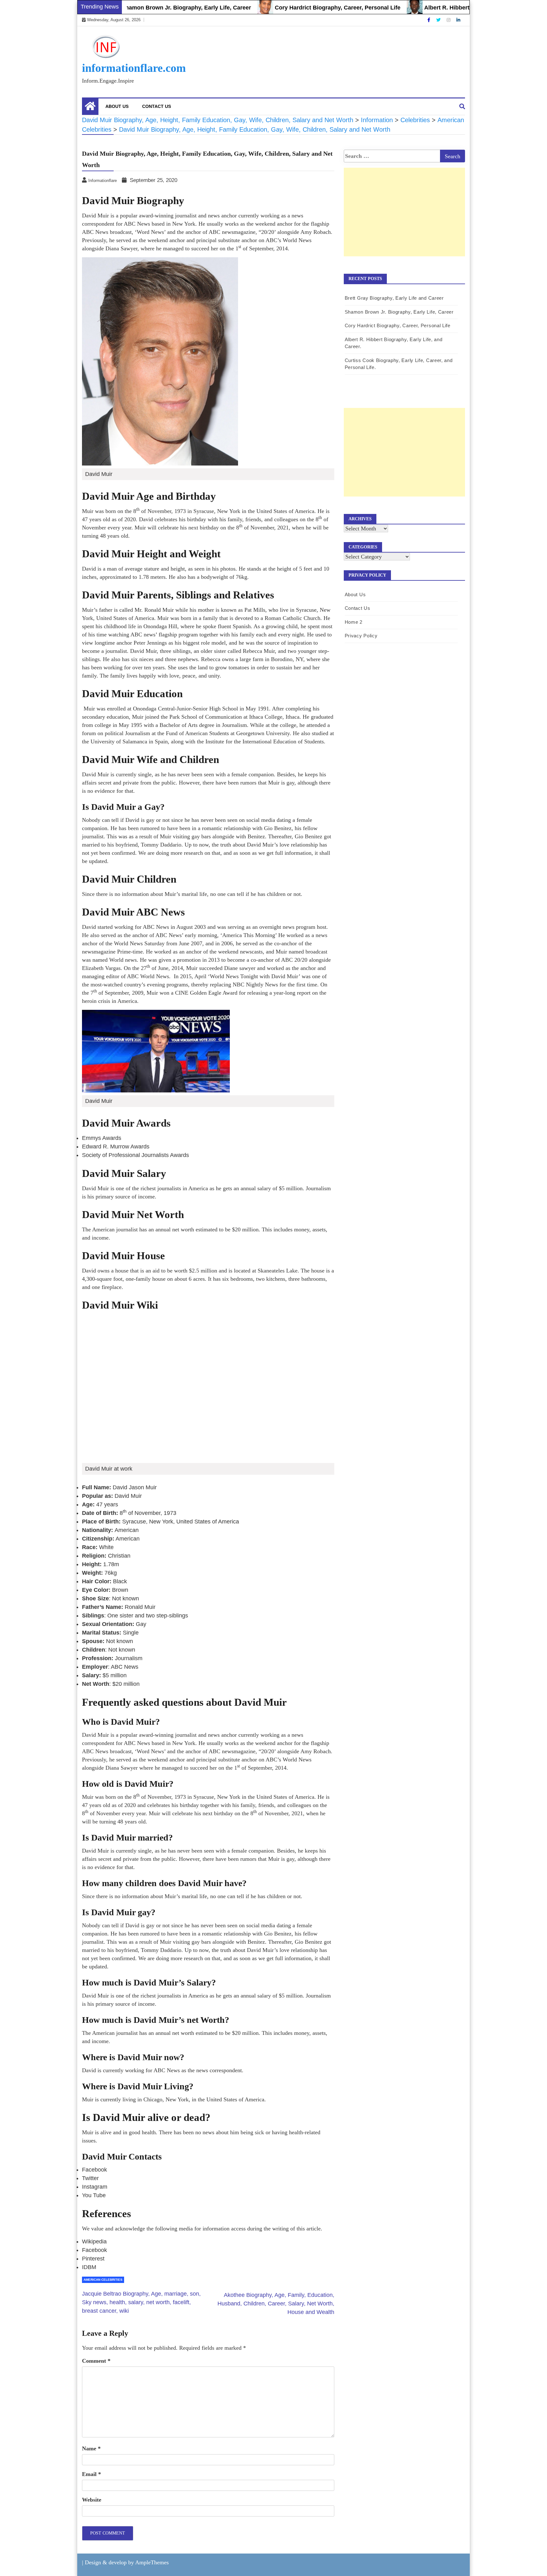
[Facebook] (429, 20)
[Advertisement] (404, 219)
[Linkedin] (458, 20)
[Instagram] (449, 20)
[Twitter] (439, 20)
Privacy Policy (361, 636)
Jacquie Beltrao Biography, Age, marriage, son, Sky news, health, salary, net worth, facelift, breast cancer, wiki (141, 2302)
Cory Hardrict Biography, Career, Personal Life (287, 8)
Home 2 (354, 622)
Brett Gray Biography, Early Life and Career (394, 298)
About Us (117, 106)
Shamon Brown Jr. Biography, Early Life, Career (136, 8)
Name (91, 2448)
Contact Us (157, 106)
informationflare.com (134, 68)
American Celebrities (103, 2280)
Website (92, 2500)
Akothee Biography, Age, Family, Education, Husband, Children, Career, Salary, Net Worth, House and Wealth (276, 2304)
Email (91, 2474)
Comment (96, 2361)
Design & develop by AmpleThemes (127, 2562)
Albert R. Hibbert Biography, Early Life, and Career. (443, 8)
